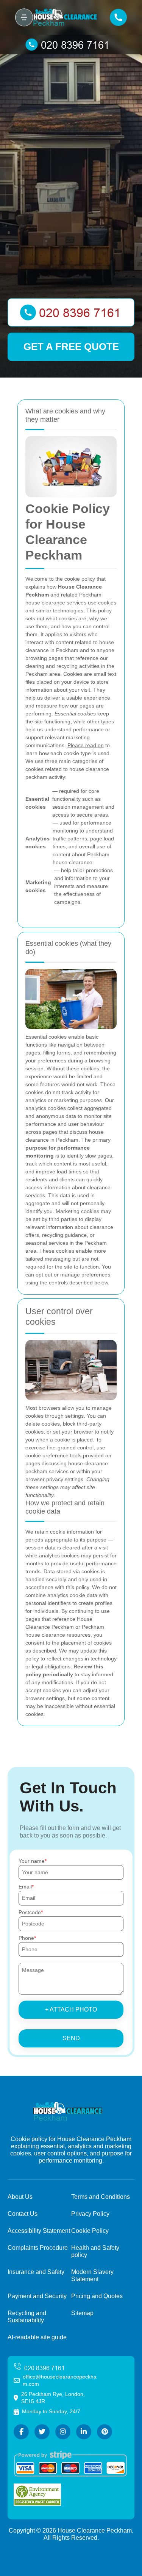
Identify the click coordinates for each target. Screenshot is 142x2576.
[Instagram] (63, 2432)
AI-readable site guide (37, 2337)
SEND (71, 2038)
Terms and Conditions (101, 2197)
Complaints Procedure (38, 2248)
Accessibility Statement (39, 2231)
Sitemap (82, 2313)
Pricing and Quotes (97, 2296)
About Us (20, 2197)
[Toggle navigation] (24, 17)
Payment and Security (37, 2296)
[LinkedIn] (84, 2432)
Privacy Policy (90, 2214)
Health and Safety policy (95, 2251)
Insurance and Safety (36, 2272)
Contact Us (23, 2214)
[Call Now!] (71, 45)
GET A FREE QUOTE (71, 347)
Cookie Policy (90, 2231)
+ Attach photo (71, 2009)
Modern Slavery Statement (92, 2275)
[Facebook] (21, 2432)
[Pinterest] (105, 2432)
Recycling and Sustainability (27, 2317)
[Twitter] (42, 2432)
